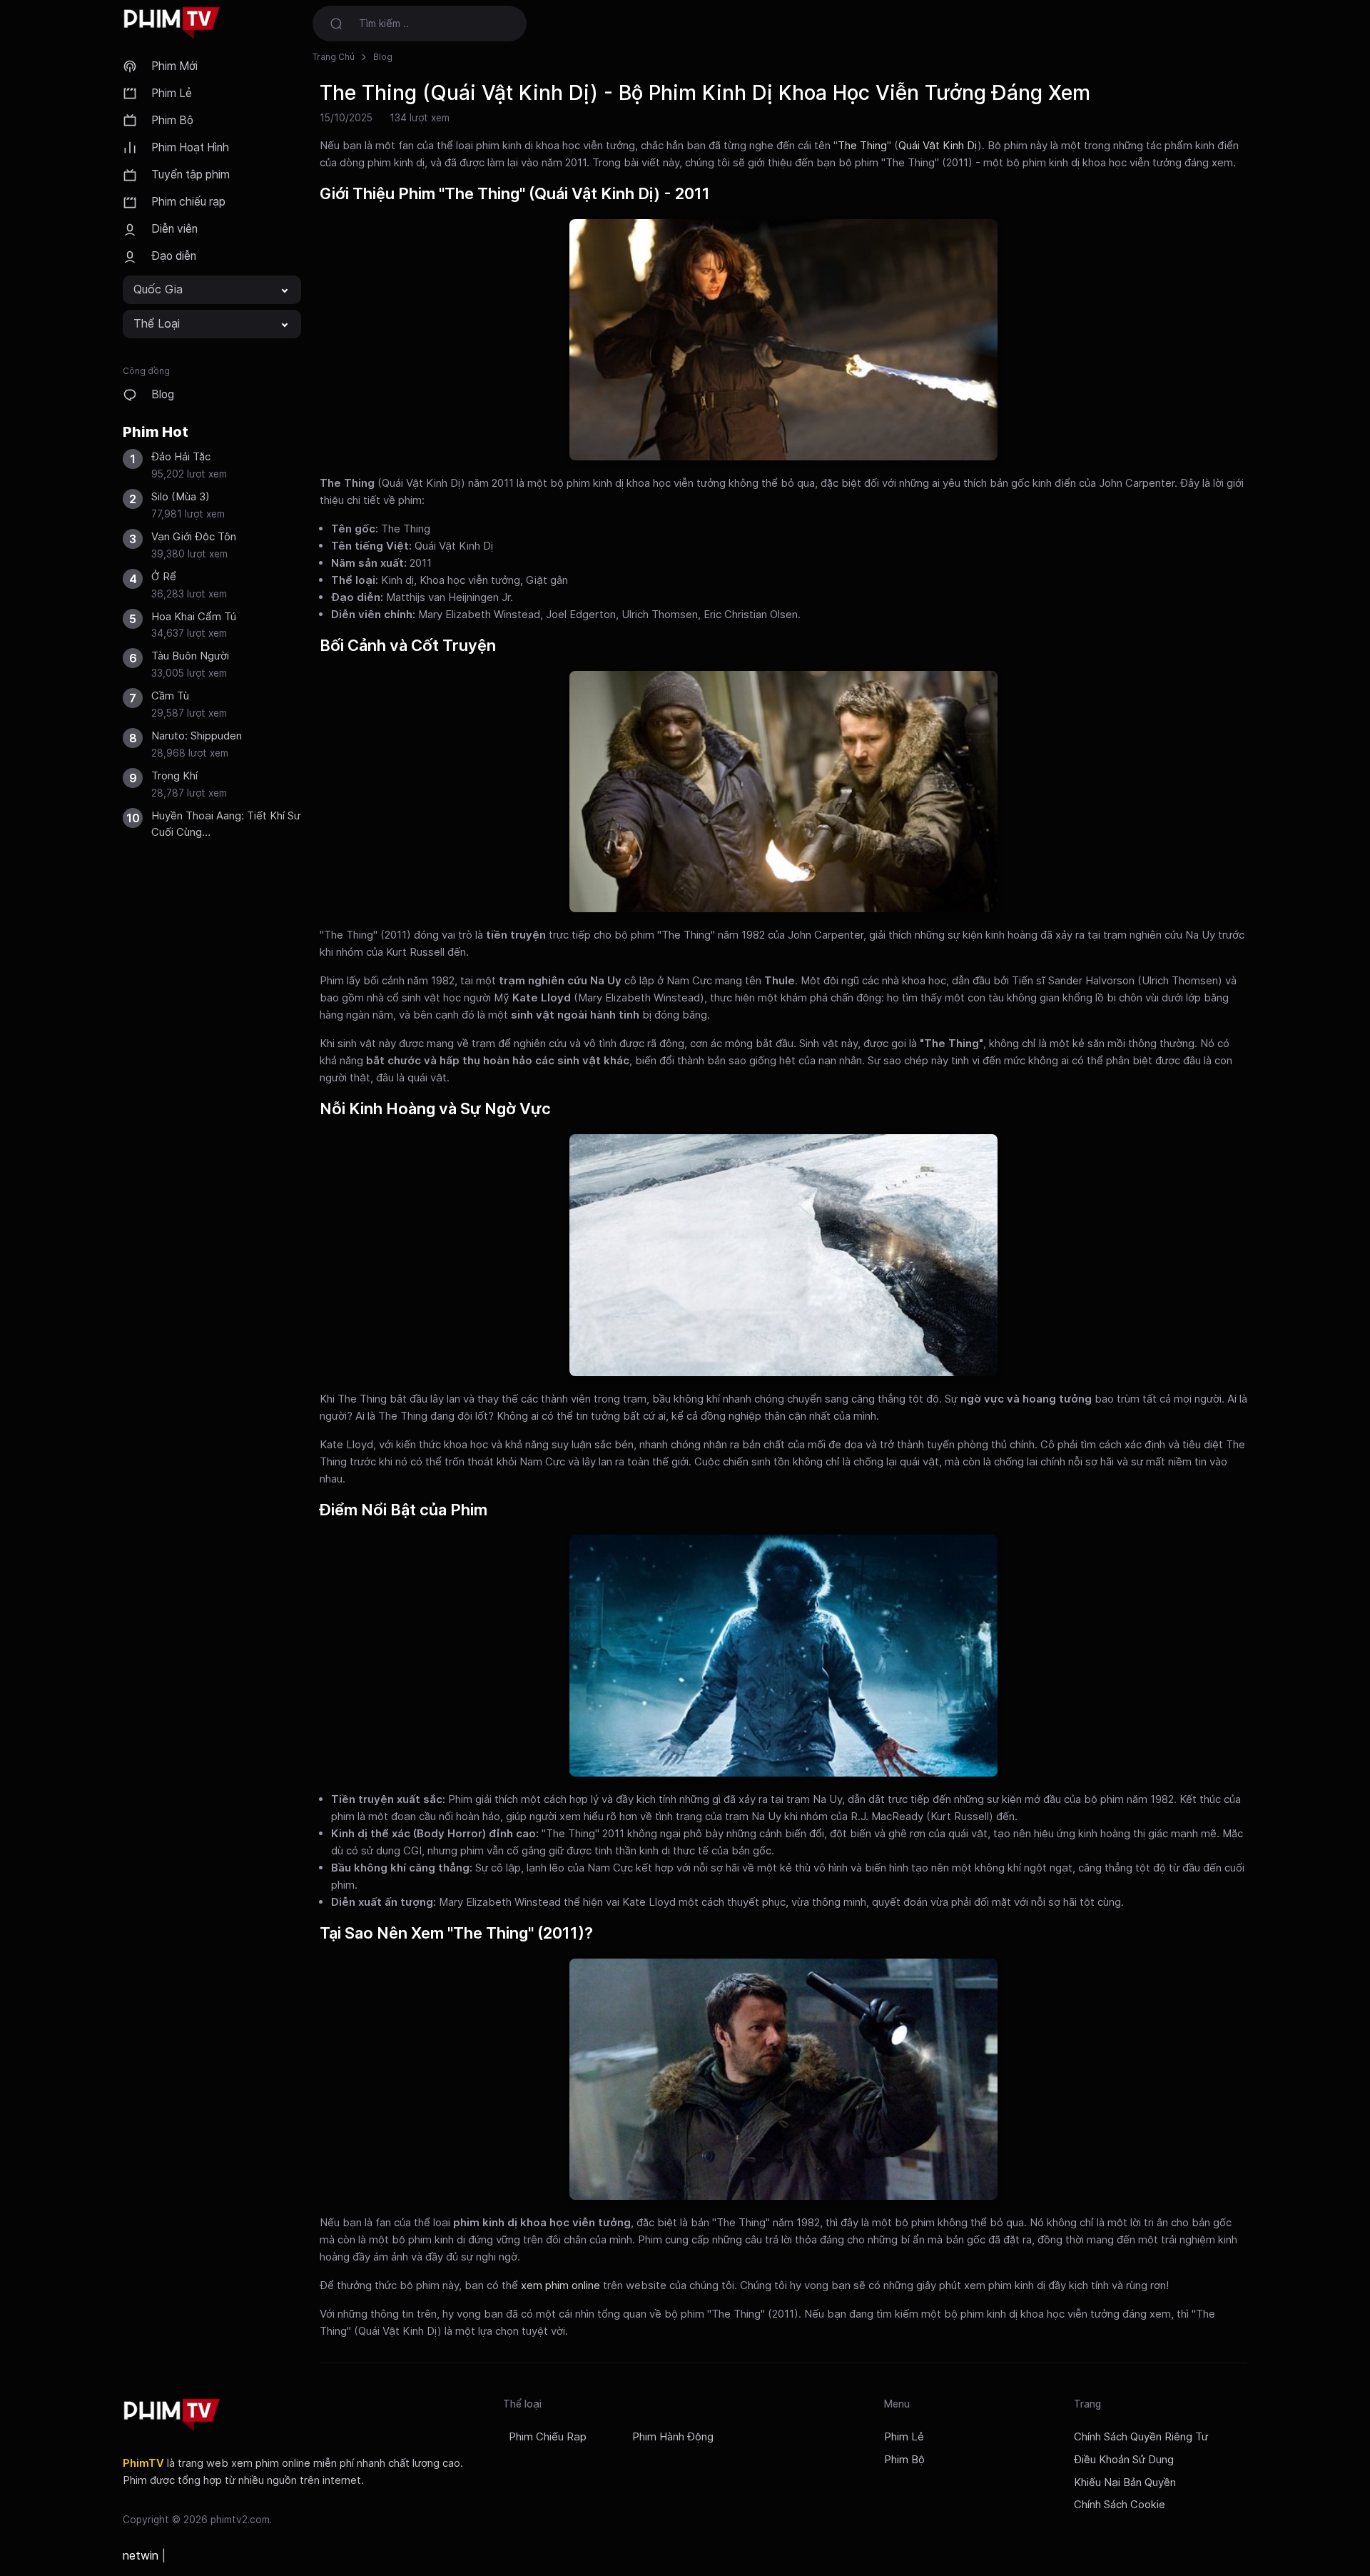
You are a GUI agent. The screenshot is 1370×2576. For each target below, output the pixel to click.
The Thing (862, 145)
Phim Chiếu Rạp (548, 2437)
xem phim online (560, 2285)
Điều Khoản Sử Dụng (1124, 2460)
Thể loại (157, 323)
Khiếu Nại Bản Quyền (1125, 2482)
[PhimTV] (172, 2415)
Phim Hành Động (673, 2437)
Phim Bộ (172, 120)
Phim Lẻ (172, 93)
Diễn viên (174, 229)
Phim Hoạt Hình (190, 147)
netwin (141, 2555)
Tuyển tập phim (191, 175)
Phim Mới (174, 66)
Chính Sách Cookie (1120, 2505)
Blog (163, 394)
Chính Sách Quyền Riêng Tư (1141, 2437)
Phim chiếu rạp (188, 202)
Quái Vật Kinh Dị (938, 145)
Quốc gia (158, 289)
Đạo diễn (174, 256)
